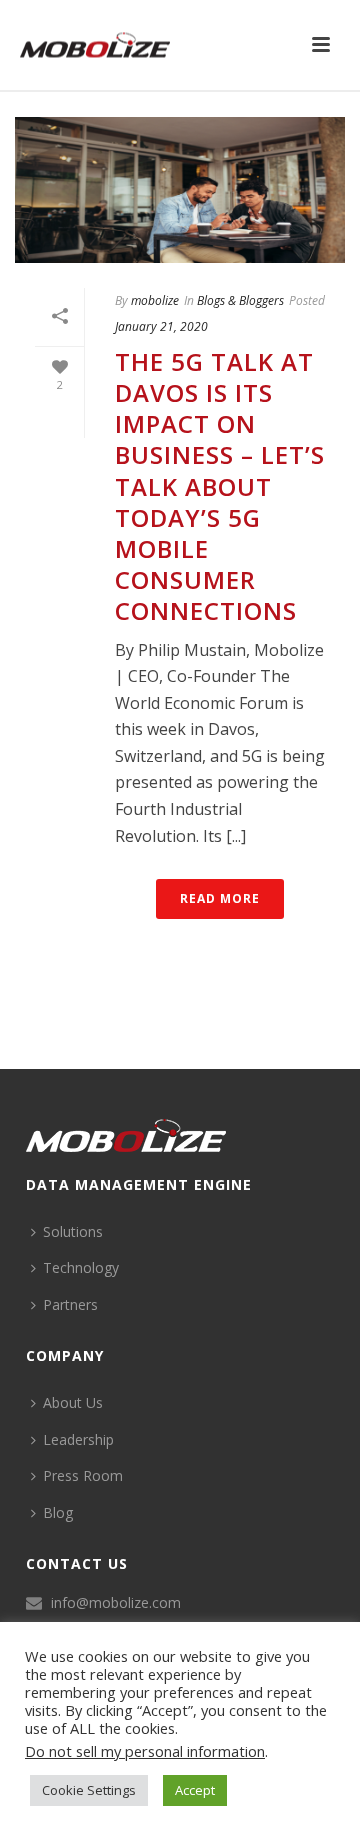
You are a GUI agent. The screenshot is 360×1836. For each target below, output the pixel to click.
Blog (58, 1512)
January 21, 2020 (161, 326)
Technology (81, 1267)
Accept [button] (195, 1790)
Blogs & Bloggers (240, 300)
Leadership (78, 1439)
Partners (70, 1304)
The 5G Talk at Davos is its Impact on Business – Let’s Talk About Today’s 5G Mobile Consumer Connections (220, 486)
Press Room (83, 1475)
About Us (73, 1402)
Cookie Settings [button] (89, 1790)
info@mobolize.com (116, 1603)
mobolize (155, 300)
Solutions (73, 1231)
